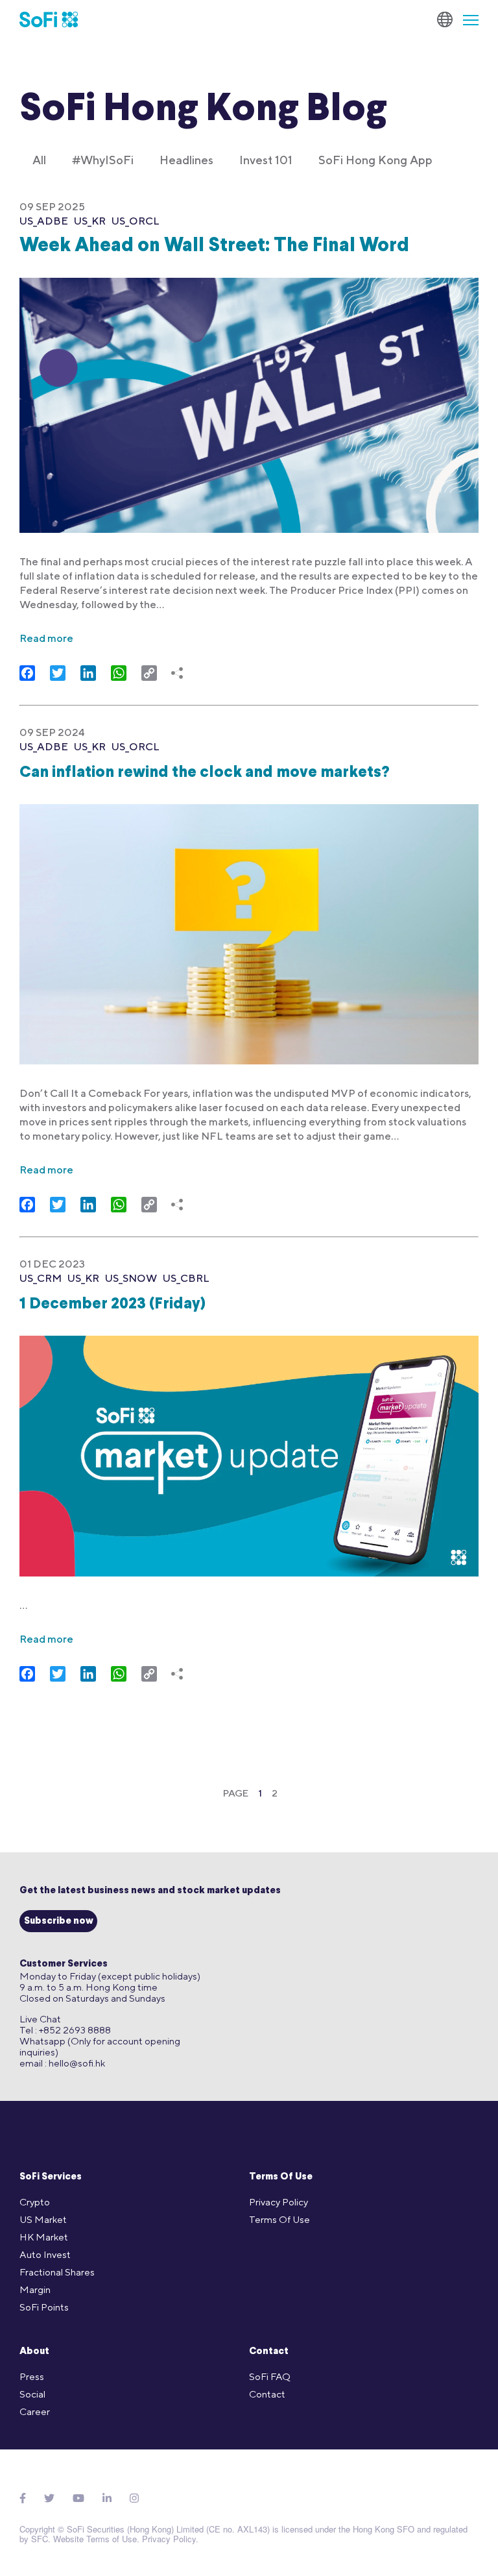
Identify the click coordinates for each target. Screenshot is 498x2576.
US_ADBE (44, 221)
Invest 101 (266, 160)
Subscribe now (59, 1921)
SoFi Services (51, 2177)
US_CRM (41, 1278)
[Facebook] (23, 2498)
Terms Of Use (281, 2177)
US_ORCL (136, 221)
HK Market (44, 2237)
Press (32, 2376)
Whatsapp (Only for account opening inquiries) (100, 2046)
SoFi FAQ (270, 2376)
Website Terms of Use (95, 2539)
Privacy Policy (279, 2202)
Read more (46, 638)
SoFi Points (44, 2307)
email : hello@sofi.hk (62, 2063)
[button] (466, 19)
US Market (43, 2219)
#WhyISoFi (103, 160)
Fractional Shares (57, 2272)
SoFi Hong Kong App (375, 160)
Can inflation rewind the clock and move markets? (205, 773)
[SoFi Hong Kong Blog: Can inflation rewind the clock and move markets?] (249, 926)
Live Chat (40, 2019)
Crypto (35, 2202)
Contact (269, 2352)
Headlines (186, 160)
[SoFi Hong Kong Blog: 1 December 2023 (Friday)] (249, 1448)
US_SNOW (131, 1278)
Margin (35, 2289)
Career (35, 2411)
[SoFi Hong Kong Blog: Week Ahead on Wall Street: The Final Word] (249, 397)
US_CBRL (186, 1278)
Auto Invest (45, 2254)
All (39, 160)
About (34, 2352)
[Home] (49, 19)
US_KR (90, 221)
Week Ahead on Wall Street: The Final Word (214, 246)
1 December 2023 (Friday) (113, 1305)
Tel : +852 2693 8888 (65, 2030)
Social (32, 2394)
